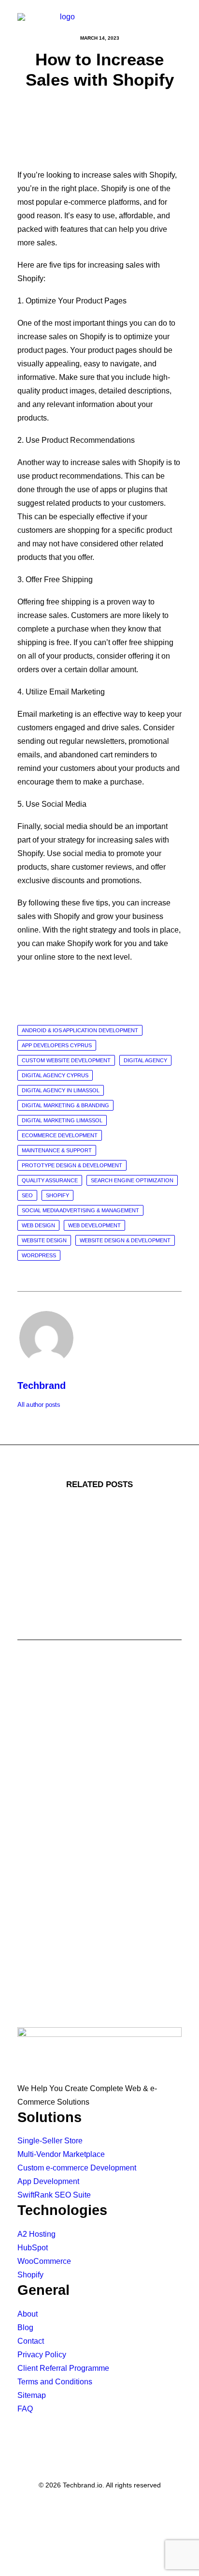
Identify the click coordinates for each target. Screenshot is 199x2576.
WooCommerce (44, 2261)
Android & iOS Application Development (80, 1030)
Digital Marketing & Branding (65, 1105)
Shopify (30, 2275)
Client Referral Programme (63, 2368)
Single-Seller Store (50, 2141)
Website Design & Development (125, 1240)
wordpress (39, 1255)
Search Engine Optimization (132, 1180)
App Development (48, 2181)
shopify (57, 1195)
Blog (25, 2327)
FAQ (25, 2409)
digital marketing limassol (62, 1120)
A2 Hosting (36, 2234)
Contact (31, 2341)
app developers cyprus (57, 1045)
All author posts (39, 1405)
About (28, 2314)
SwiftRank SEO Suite (54, 2195)
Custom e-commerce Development (77, 2168)
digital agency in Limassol (61, 1090)
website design (44, 1240)
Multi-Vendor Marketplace (61, 2154)
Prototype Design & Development (72, 1165)
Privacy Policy (42, 2355)
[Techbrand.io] (63, 22)
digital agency (145, 1060)
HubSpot (33, 2248)
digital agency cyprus (55, 1075)
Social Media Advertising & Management (80, 1210)
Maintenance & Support (57, 1150)
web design (38, 1225)
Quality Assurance (50, 1180)
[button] (177, 22)
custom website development (66, 1060)
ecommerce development (60, 1135)
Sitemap (32, 2395)
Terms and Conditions (55, 2382)
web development (94, 1225)
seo (27, 1195)
